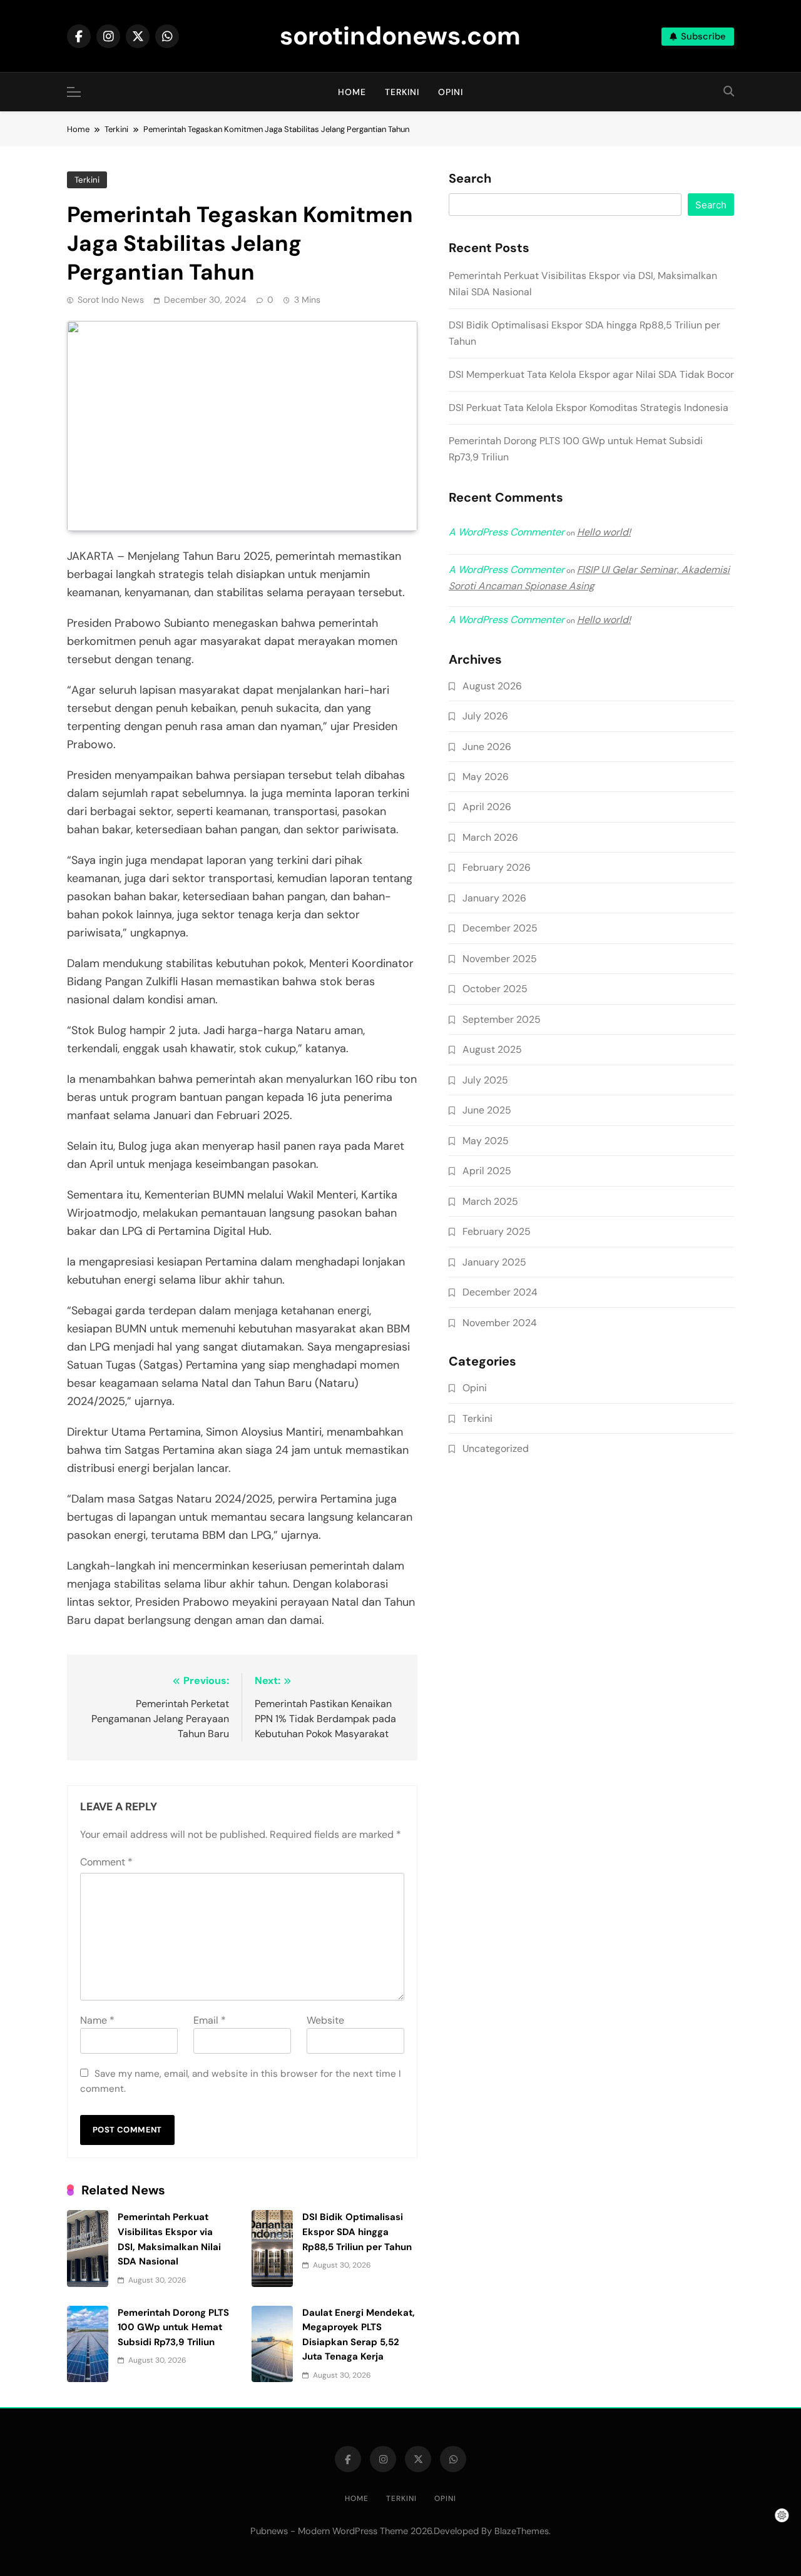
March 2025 (490, 1201)
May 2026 (486, 777)
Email (210, 2020)
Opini (451, 92)
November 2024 (500, 1323)
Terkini (402, 92)
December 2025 (500, 928)
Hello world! (604, 532)
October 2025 (495, 989)
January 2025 (494, 1262)
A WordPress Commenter (507, 620)
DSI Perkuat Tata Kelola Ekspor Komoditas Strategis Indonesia (589, 408)
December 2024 (500, 1292)
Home (352, 92)
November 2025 (500, 959)
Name (97, 2020)
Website (325, 2020)
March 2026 (490, 837)
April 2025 (487, 1171)
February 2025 (497, 1231)
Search (470, 179)
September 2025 (502, 1019)
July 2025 (485, 1080)
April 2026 (487, 807)
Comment (106, 1862)
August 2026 (492, 686)
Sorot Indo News (111, 300)
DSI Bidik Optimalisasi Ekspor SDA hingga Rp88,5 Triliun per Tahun (357, 2232)
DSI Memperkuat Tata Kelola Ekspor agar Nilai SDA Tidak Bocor (591, 374)
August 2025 (492, 1049)
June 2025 (487, 1110)
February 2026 (497, 867)
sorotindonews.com (400, 36)
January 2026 (494, 898)
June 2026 (487, 747)
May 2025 (486, 1141)
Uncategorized (496, 1448)
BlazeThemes (522, 2531)
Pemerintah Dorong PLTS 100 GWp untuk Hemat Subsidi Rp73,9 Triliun (173, 2327)
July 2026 (485, 716)
